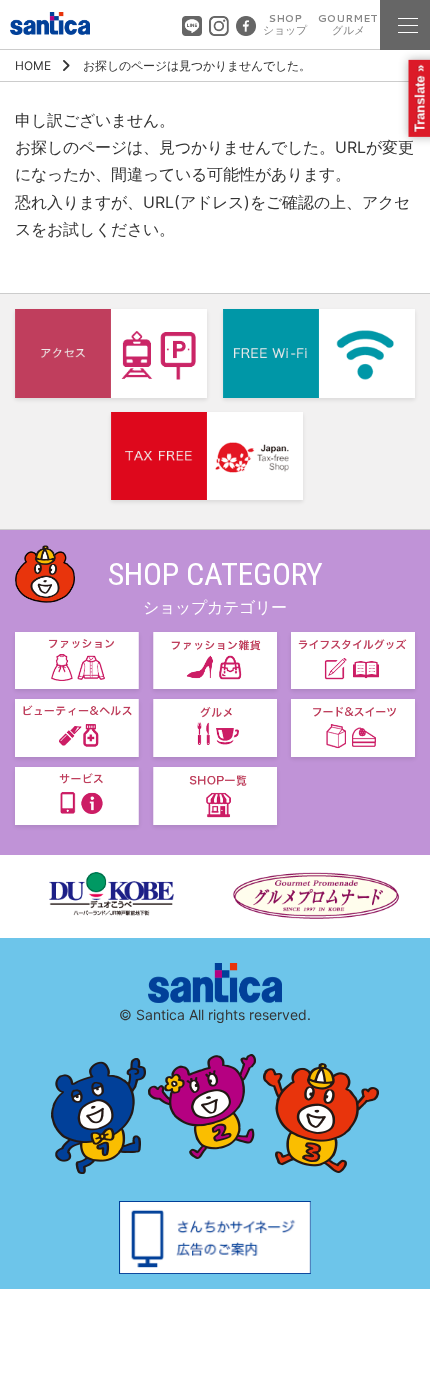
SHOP (285, 24)
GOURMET (348, 24)
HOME (33, 65)
